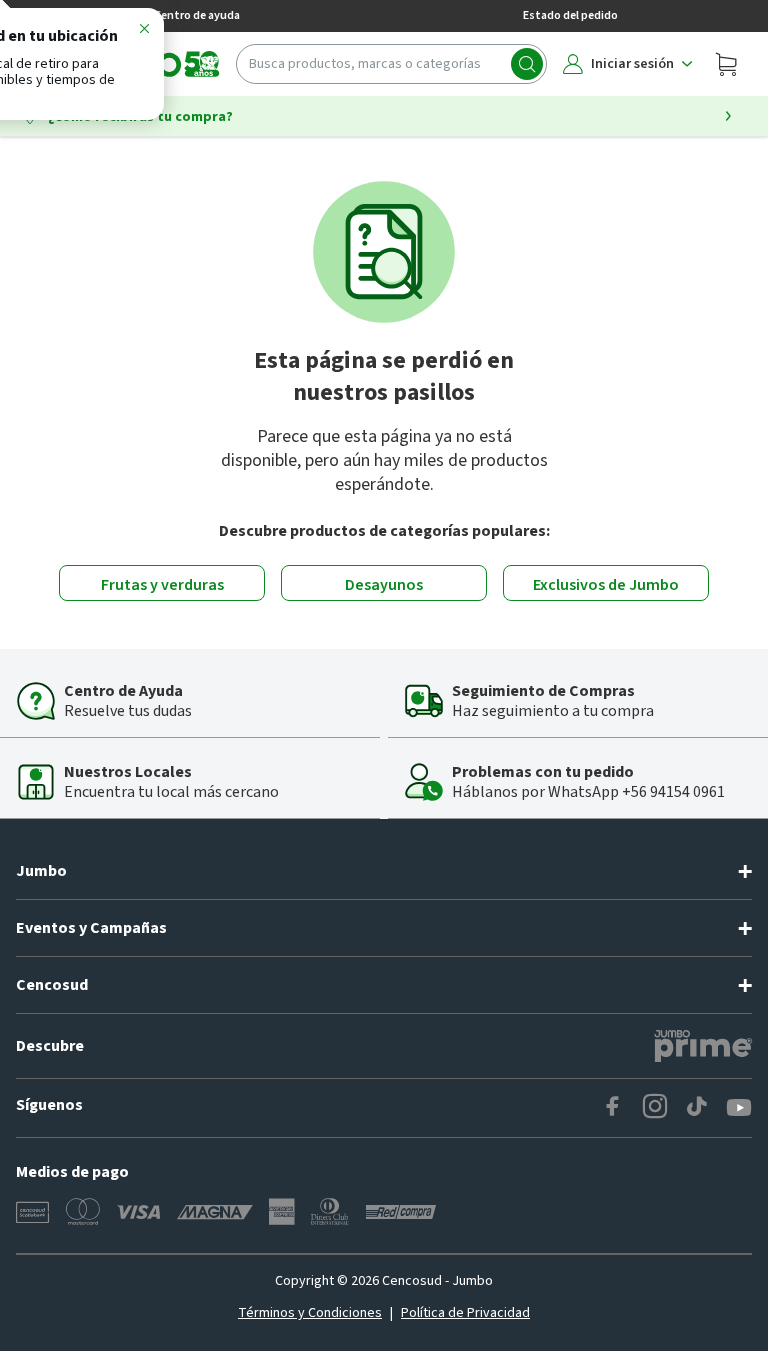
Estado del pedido (570, 15)
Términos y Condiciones (310, 1313)
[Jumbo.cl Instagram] (655, 1108)
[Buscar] (527, 64)
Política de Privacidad (465, 1313)
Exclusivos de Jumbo (606, 585)
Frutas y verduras (162, 585)
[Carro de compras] (726, 64)
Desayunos (384, 585)
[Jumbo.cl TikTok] (697, 1108)
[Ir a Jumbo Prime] (703, 1046)
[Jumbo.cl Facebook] (613, 1108)
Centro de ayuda (197, 15)
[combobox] (391, 64)
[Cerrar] (144, 32)
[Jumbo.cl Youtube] (739, 1108)
